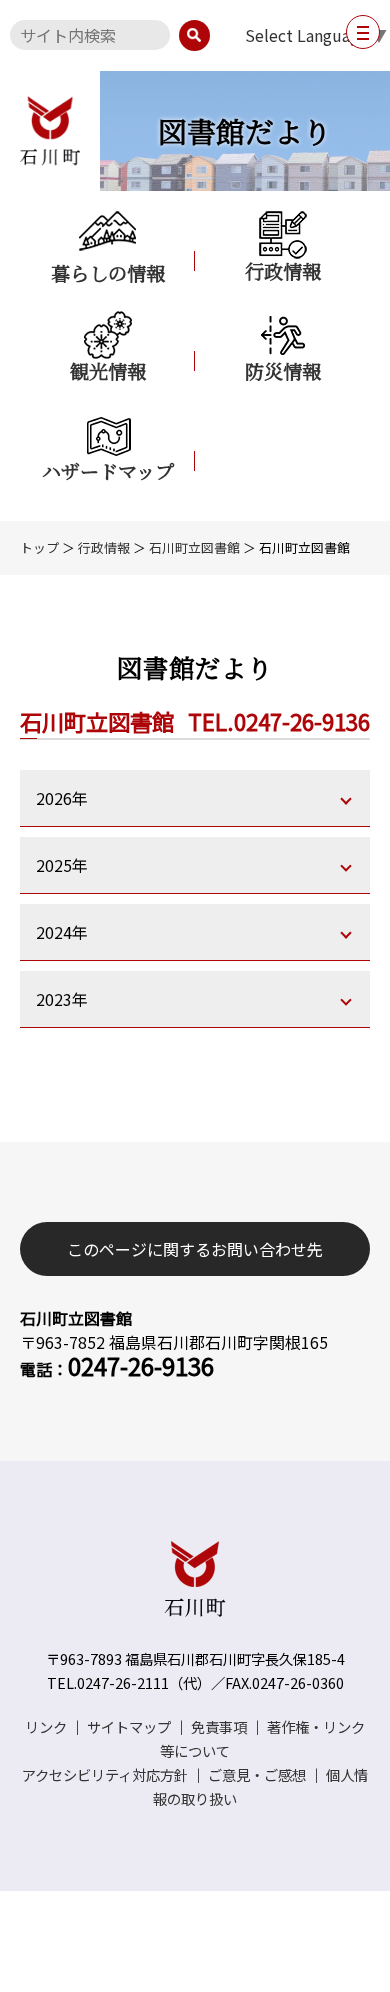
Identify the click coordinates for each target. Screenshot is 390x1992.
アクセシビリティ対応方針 (105, 1774)
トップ (39, 547)
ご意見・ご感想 (257, 1774)
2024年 (62, 932)
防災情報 (283, 370)
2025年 (62, 865)
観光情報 (108, 370)
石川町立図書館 (194, 547)
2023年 (62, 999)
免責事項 (219, 1726)
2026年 (62, 798)
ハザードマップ (108, 470)
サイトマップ (129, 1726)
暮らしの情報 (108, 272)
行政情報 (283, 270)
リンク (46, 1726)
